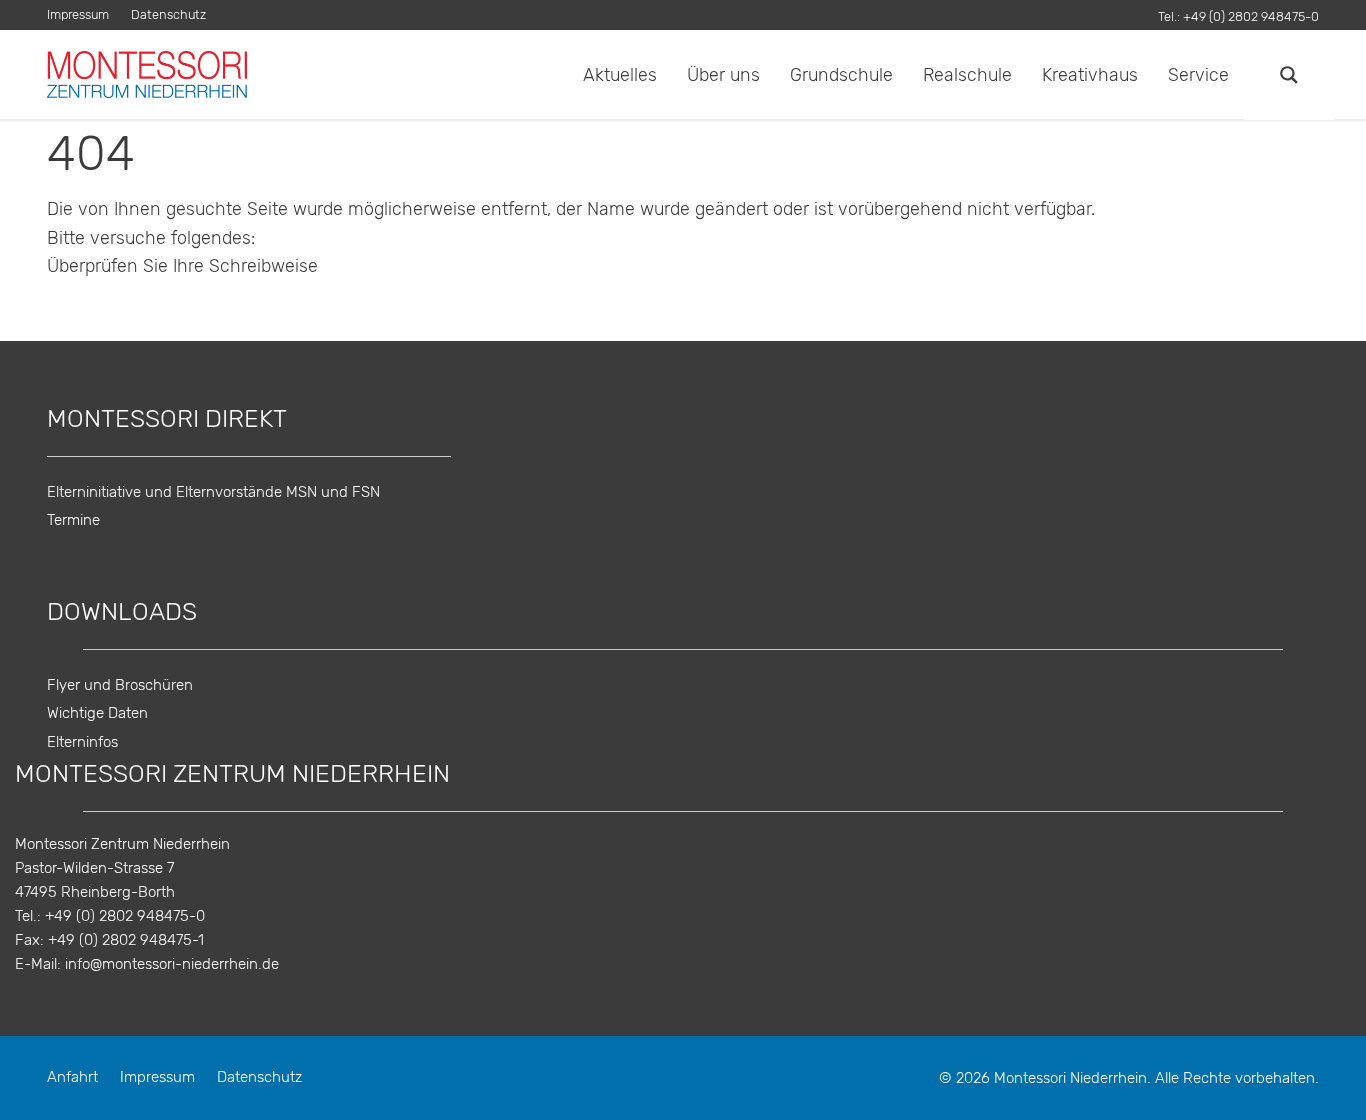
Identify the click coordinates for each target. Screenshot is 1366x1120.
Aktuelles (620, 74)
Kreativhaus (1090, 74)
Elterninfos (82, 742)
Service (1198, 74)
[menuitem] (83, 15)
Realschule (967, 74)
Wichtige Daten (97, 713)
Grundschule (841, 74)
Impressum (78, 15)
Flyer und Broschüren (120, 685)
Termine (73, 520)
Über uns (723, 74)
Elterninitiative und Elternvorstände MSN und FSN (213, 492)
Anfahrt (72, 1077)
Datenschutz (168, 15)
